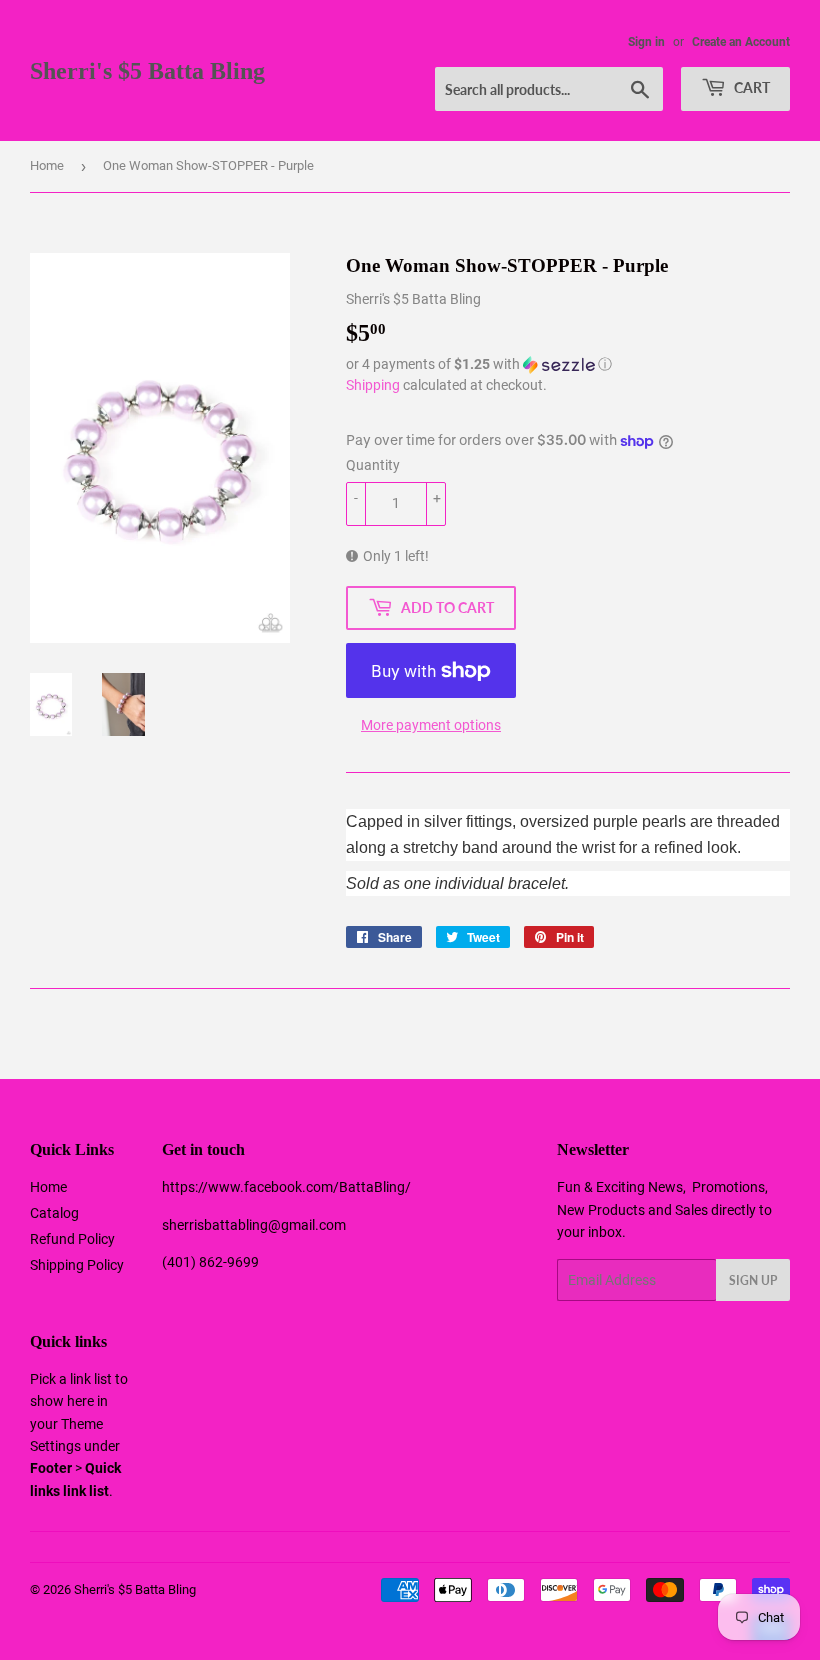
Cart (750, 87)
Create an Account (741, 42)
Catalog (54, 1213)
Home (47, 165)
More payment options (431, 725)
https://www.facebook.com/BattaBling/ (286, 1187)
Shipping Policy (77, 1265)
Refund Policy (72, 1239)
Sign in (646, 42)
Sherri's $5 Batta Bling (147, 70)
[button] (568, 364)
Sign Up (753, 1280)
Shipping (373, 385)
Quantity (373, 465)
